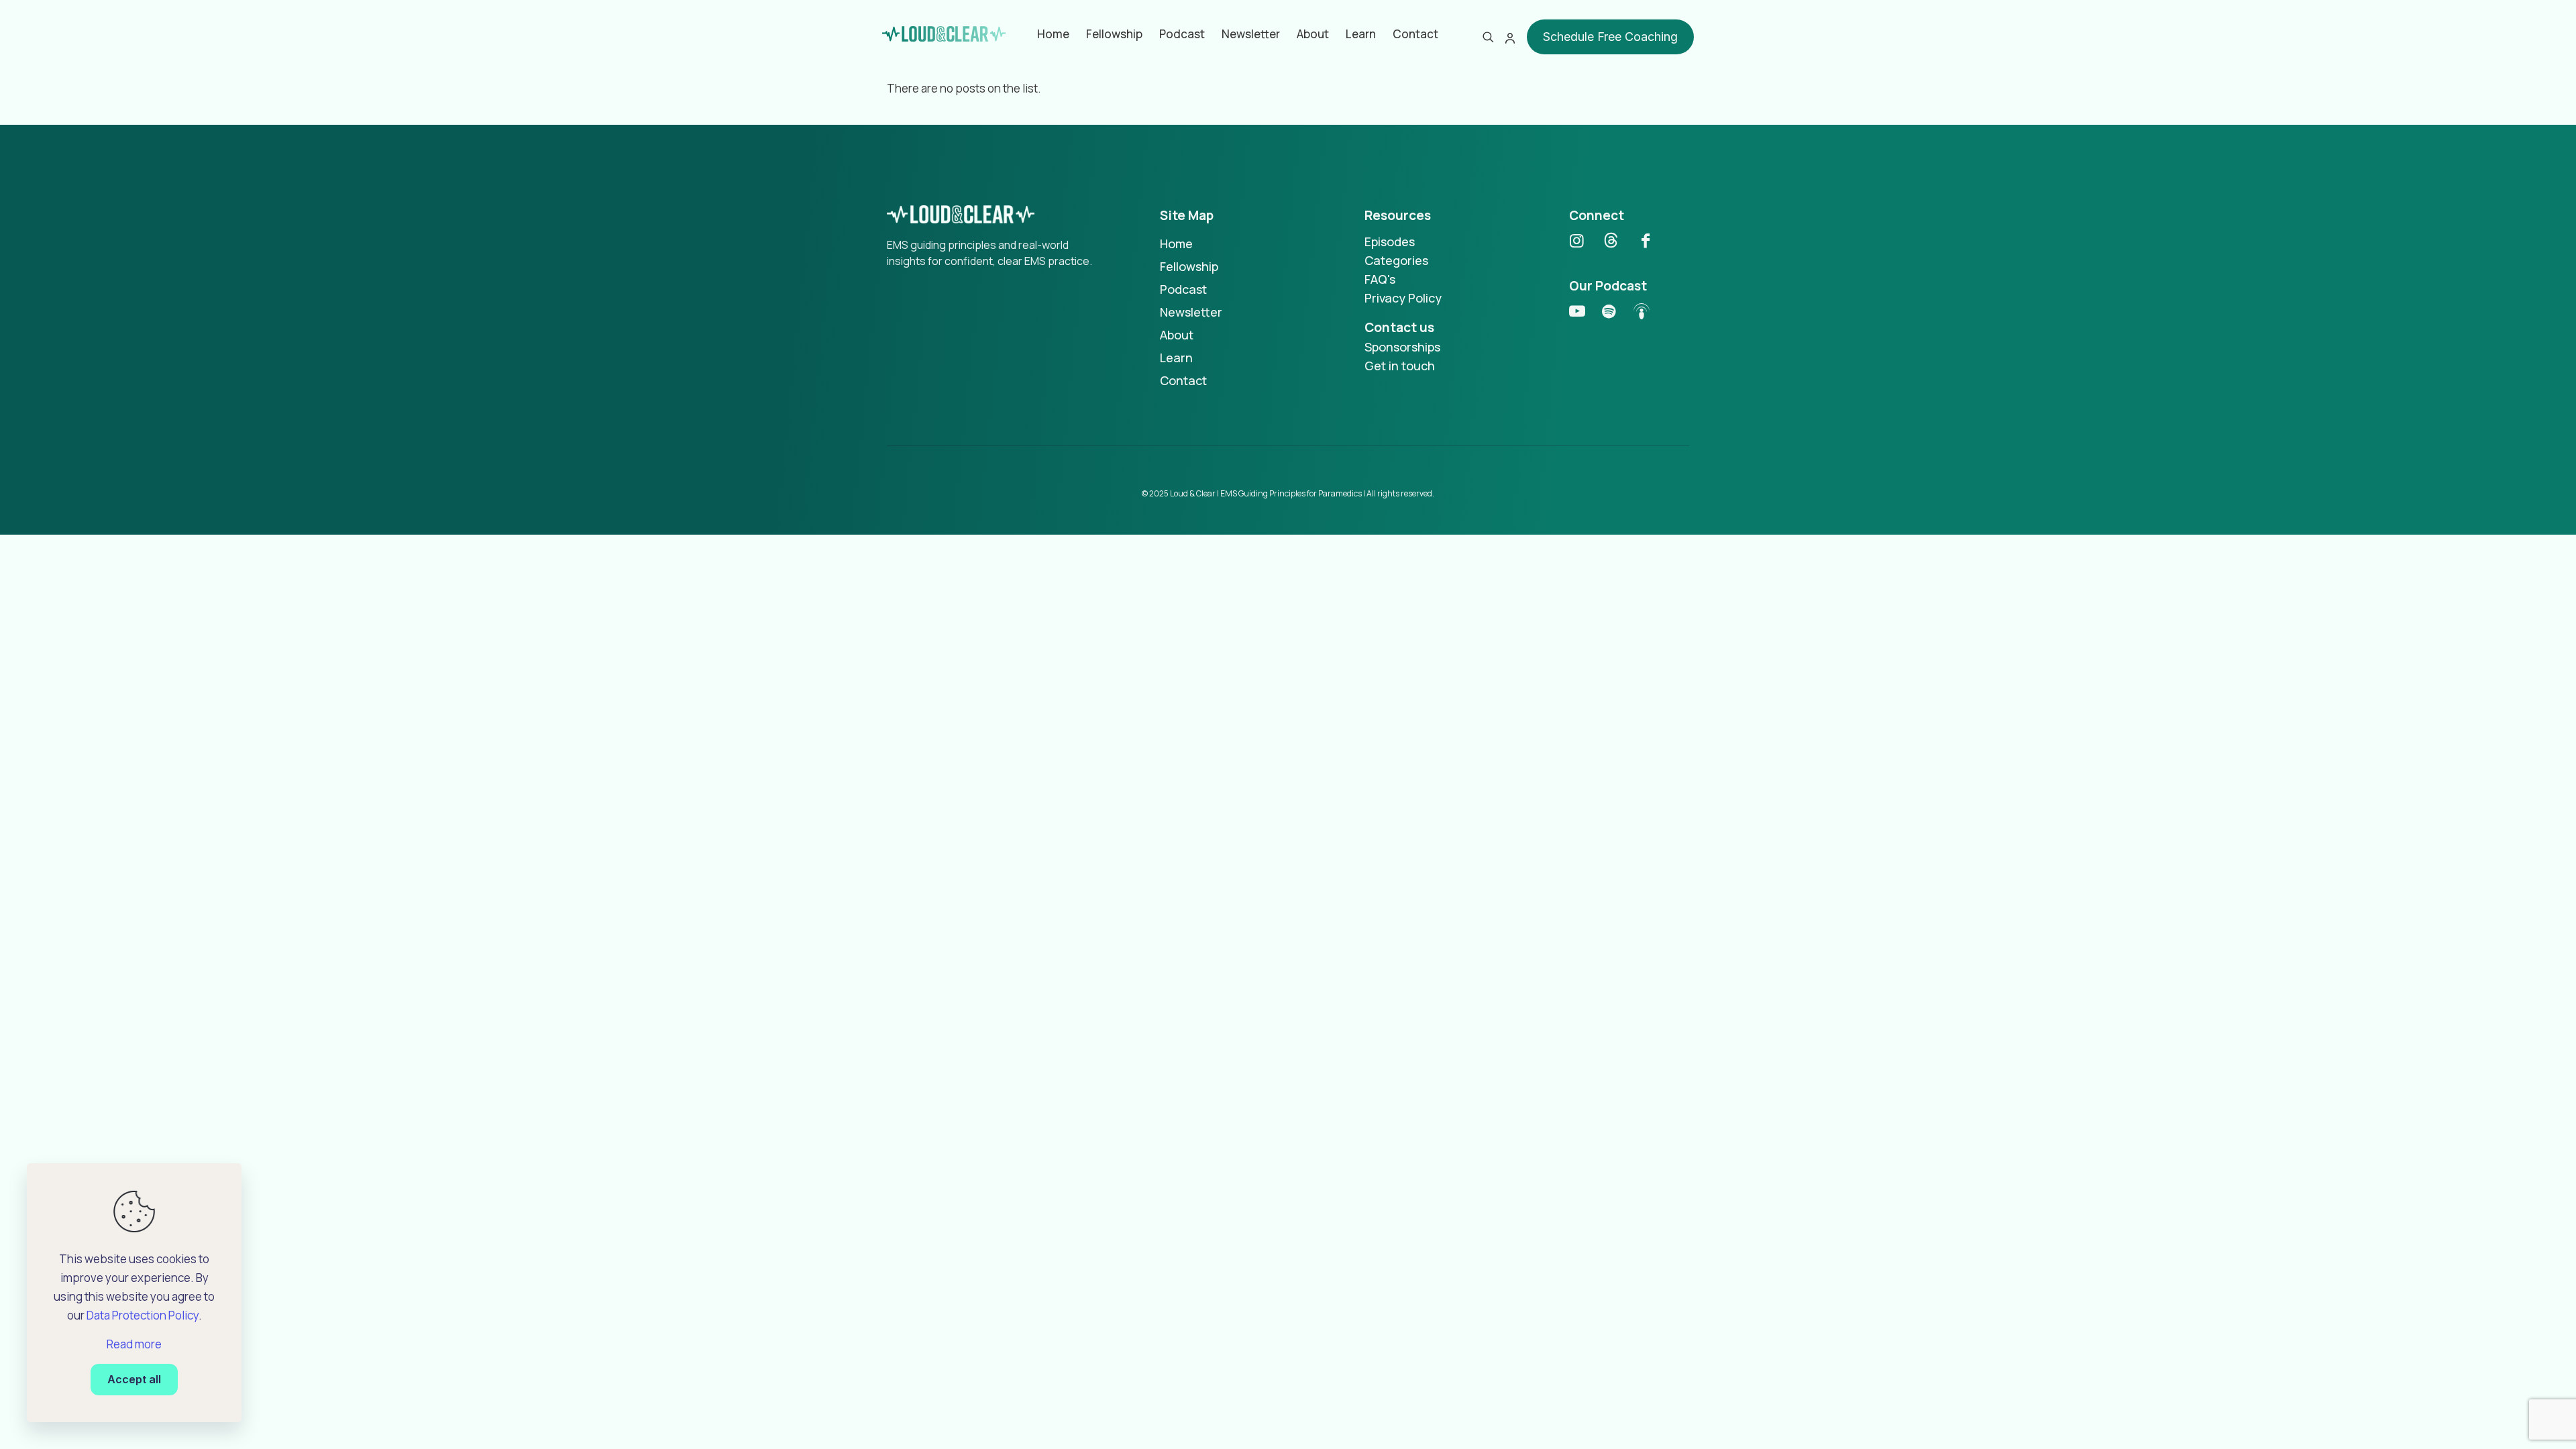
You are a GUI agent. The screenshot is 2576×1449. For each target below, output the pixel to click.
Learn (1176, 358)
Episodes (1390, 241)
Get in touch (1400, 366)
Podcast (1183, 289)
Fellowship (1189, 266)
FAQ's (1380, 279)
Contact (1183, 380)
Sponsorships (1402, 347)
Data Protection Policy (143, 1315)
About (1177, 335)
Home (1176, 244)
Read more (134, 1344)
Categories (1396, 260)
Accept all (134, 1379)
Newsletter (1191, 312)
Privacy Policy (1403, 298)
